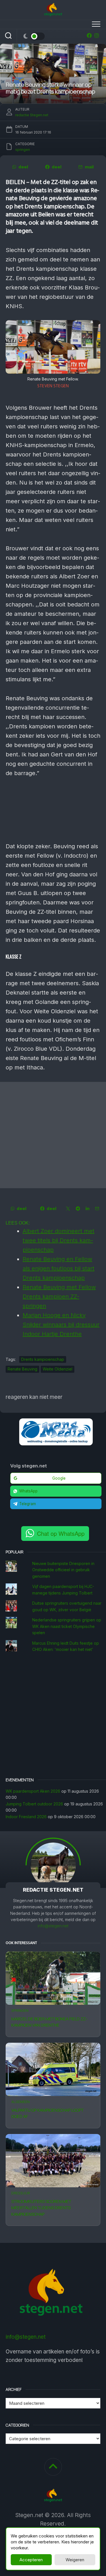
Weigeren (75, 2560)
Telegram (28, 1504)
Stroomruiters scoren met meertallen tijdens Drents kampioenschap (41, 2208)
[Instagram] (97, 35)
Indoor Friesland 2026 (26, 1817)
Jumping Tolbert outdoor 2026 (34, 1804)
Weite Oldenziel (58, 1369)
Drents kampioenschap (43, 1359)
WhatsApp (28, 1491)
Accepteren (31, 2560)
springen (20, 2011)
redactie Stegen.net (32, 115)
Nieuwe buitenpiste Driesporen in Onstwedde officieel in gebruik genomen (63, 1570)
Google (59, 1478)
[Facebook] (89, 35)
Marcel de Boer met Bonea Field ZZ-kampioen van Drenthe (49, 2022)
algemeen (20, 2102)
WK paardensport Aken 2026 (33, 1791)
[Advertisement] (53, 1135)
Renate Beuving (22, 1369)
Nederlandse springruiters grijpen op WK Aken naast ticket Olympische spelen (67, 1626)
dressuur (21, 2193)
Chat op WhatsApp (61, 1533)
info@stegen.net (53, 1926)
